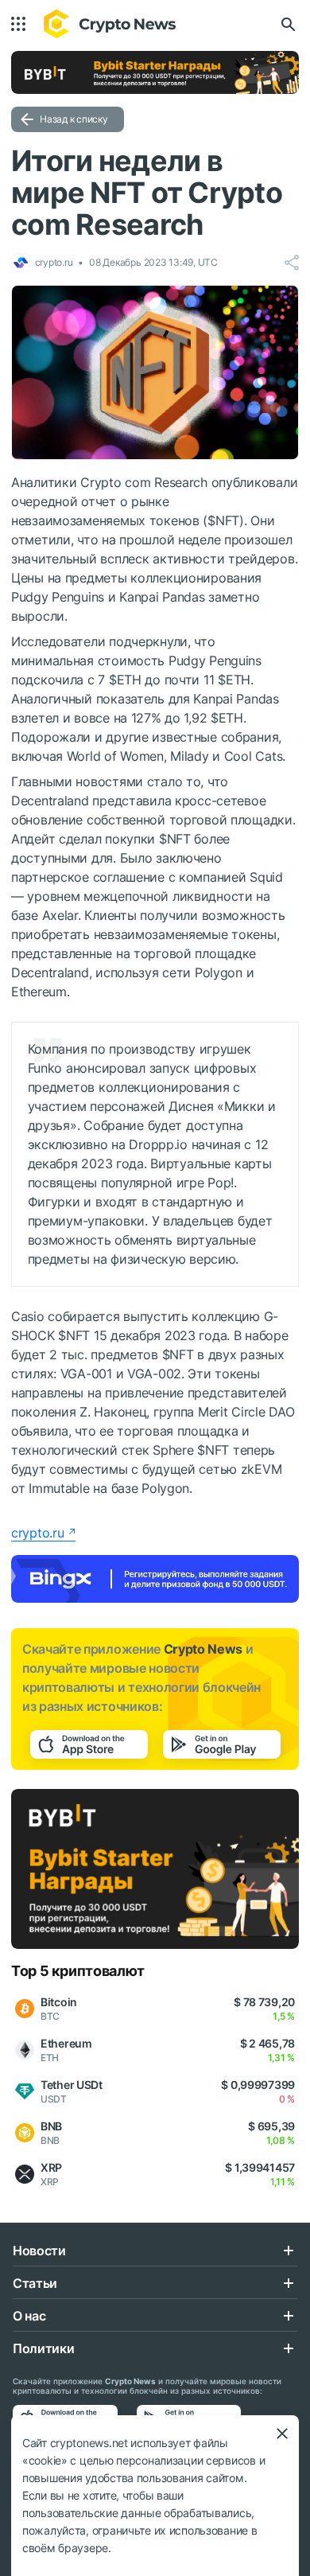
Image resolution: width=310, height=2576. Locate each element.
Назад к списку (74, 119)
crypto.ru (37, 1533)
